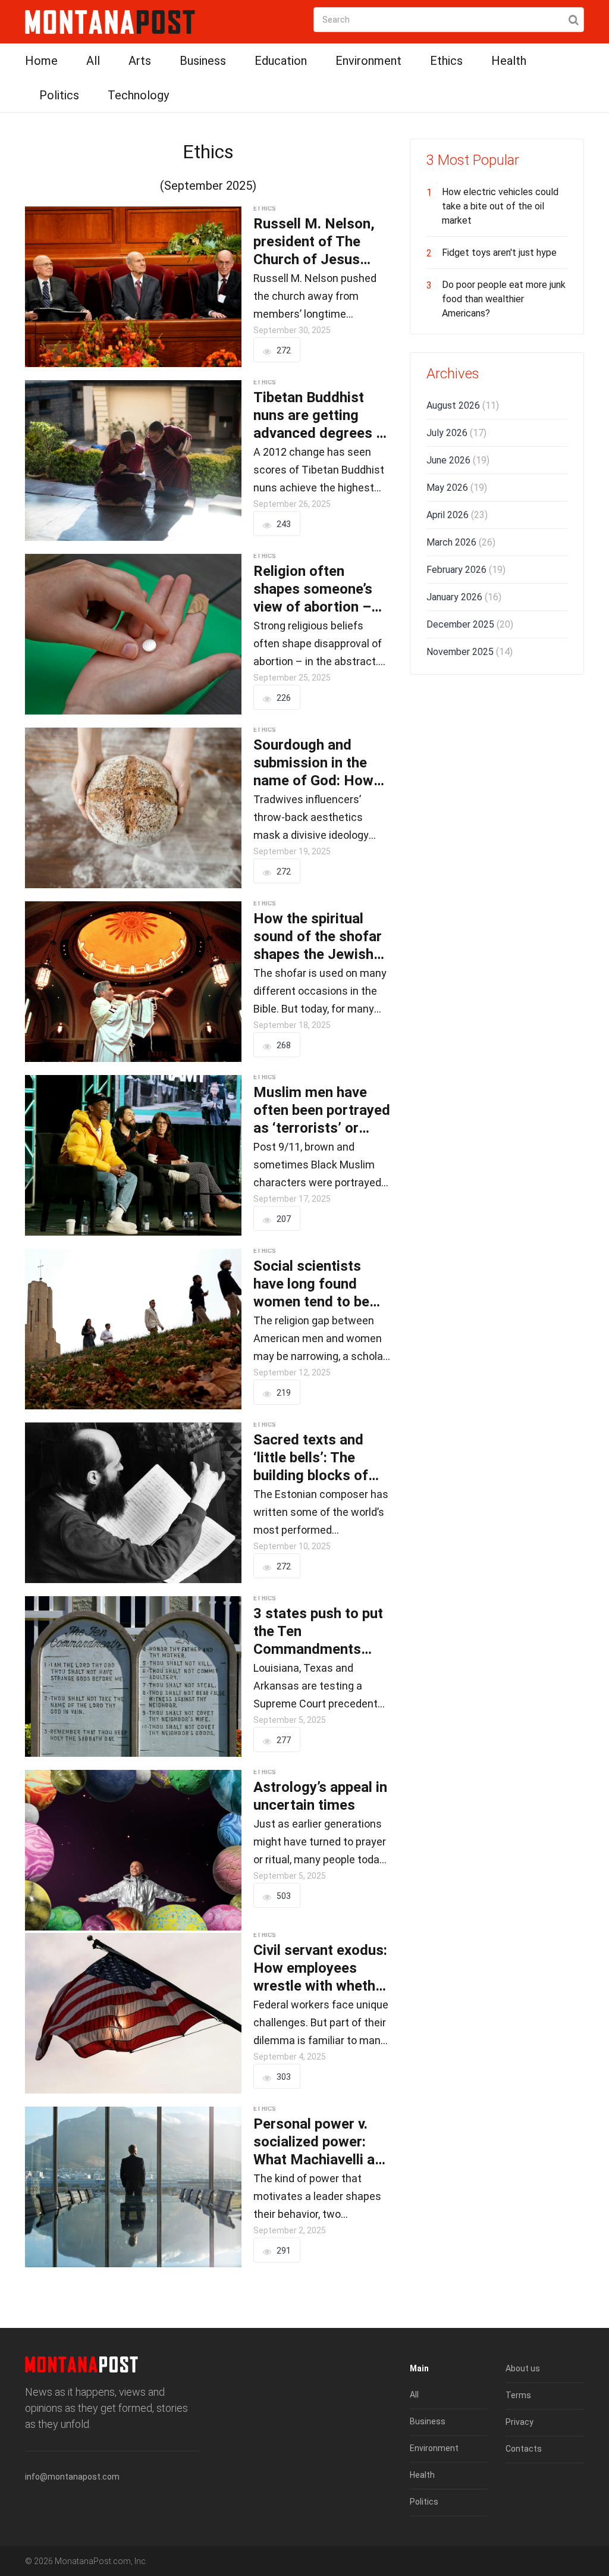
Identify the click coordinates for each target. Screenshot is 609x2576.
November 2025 (470, 652)
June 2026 (458, 460)
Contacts (524, 2449)
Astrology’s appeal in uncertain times (320, 1796)
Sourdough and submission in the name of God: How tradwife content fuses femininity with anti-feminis (321, 763)
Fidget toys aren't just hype (499, 253)
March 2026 (461, 542)
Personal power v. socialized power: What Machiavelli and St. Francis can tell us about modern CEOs (322, 2142)
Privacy (519, 2422)
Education (281, 61)
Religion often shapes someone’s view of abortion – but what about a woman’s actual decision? (313, 589)
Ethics (446, 61)
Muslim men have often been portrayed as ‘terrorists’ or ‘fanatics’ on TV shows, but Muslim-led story (322, 1110)
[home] (110, 21)
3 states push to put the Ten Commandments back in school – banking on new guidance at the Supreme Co (318, 1632)
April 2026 (457, 515)
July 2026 (456, 433)
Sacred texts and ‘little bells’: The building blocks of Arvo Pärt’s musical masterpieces (316, 1458)
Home (41, 61)
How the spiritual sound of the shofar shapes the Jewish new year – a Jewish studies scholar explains (319, 937)
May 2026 (457, 488)
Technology (138, 95)
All (93, 61)
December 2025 (470, 624)
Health (509, 61)
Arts (140, 61)
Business (203, 61)
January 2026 (464, 597)
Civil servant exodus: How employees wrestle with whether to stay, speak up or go (321, 1968)
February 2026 (466, 570)
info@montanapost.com (72, 2477)
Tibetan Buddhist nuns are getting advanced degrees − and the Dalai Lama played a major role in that (322, 416)
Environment (368, 61)
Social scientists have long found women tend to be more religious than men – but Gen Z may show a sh (322, 1284)
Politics (59, 95)
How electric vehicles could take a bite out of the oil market (500, 206)
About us (523, 2368)
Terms (518, 2395)
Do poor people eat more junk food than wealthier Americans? (504, 299)
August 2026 (463, 405)
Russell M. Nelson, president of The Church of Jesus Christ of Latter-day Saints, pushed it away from (318, 242)
